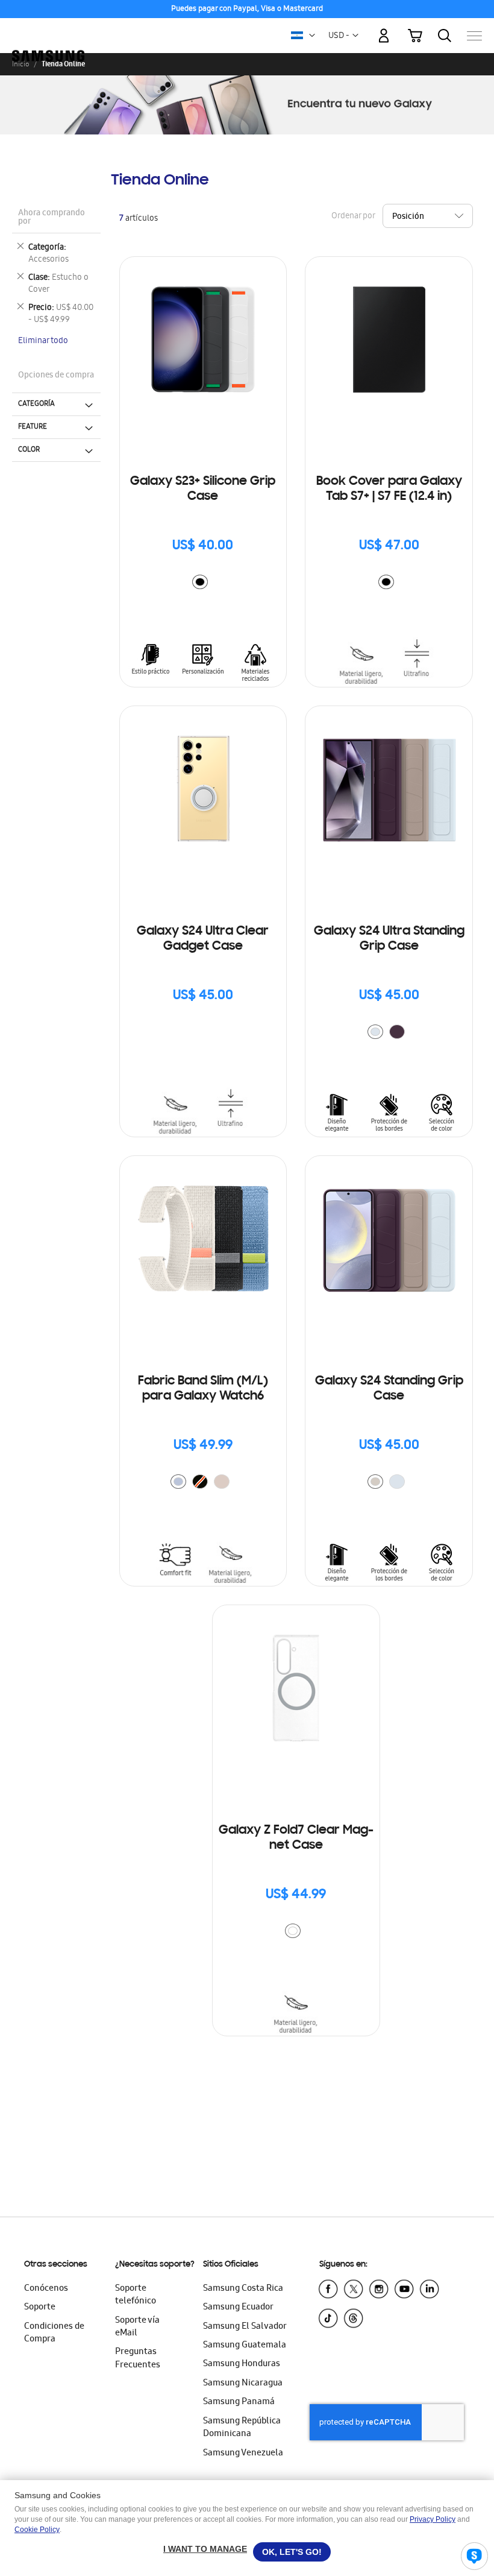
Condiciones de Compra (54, 2333)
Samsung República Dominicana (242, 2428)
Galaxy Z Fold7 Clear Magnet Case (296, 1838)
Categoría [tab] (36, 404)
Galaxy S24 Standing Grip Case (389, 1389)
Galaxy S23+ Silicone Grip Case (203, 489)
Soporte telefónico (136, 2295)
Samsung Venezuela (243, 2454)
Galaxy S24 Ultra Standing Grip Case (389, 939)
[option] (200, 582)
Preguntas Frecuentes (138, 2359)
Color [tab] (29, 450)
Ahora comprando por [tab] (52, 218)
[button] (312, 36)
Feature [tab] (33, 427)
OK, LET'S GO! (292, 2552)
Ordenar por (353, 216)
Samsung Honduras (242, 2364)
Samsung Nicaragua (243, 2384)
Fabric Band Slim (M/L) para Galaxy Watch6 (203, 1389)
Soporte (40, 2308)
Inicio (20, 64)
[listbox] (203, 583)
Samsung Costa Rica (243, 2289)
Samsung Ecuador (238, 2308)
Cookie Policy (37, 2530)
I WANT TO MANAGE (205, 2549)
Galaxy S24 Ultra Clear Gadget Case (203, 939)
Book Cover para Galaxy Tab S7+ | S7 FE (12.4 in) (389, 489)
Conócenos (46, 2289)
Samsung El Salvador (245, 2327)
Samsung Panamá (239, 2402)
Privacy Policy (433, 2519)
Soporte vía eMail (137, 2327)
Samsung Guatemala (245, 2346)
